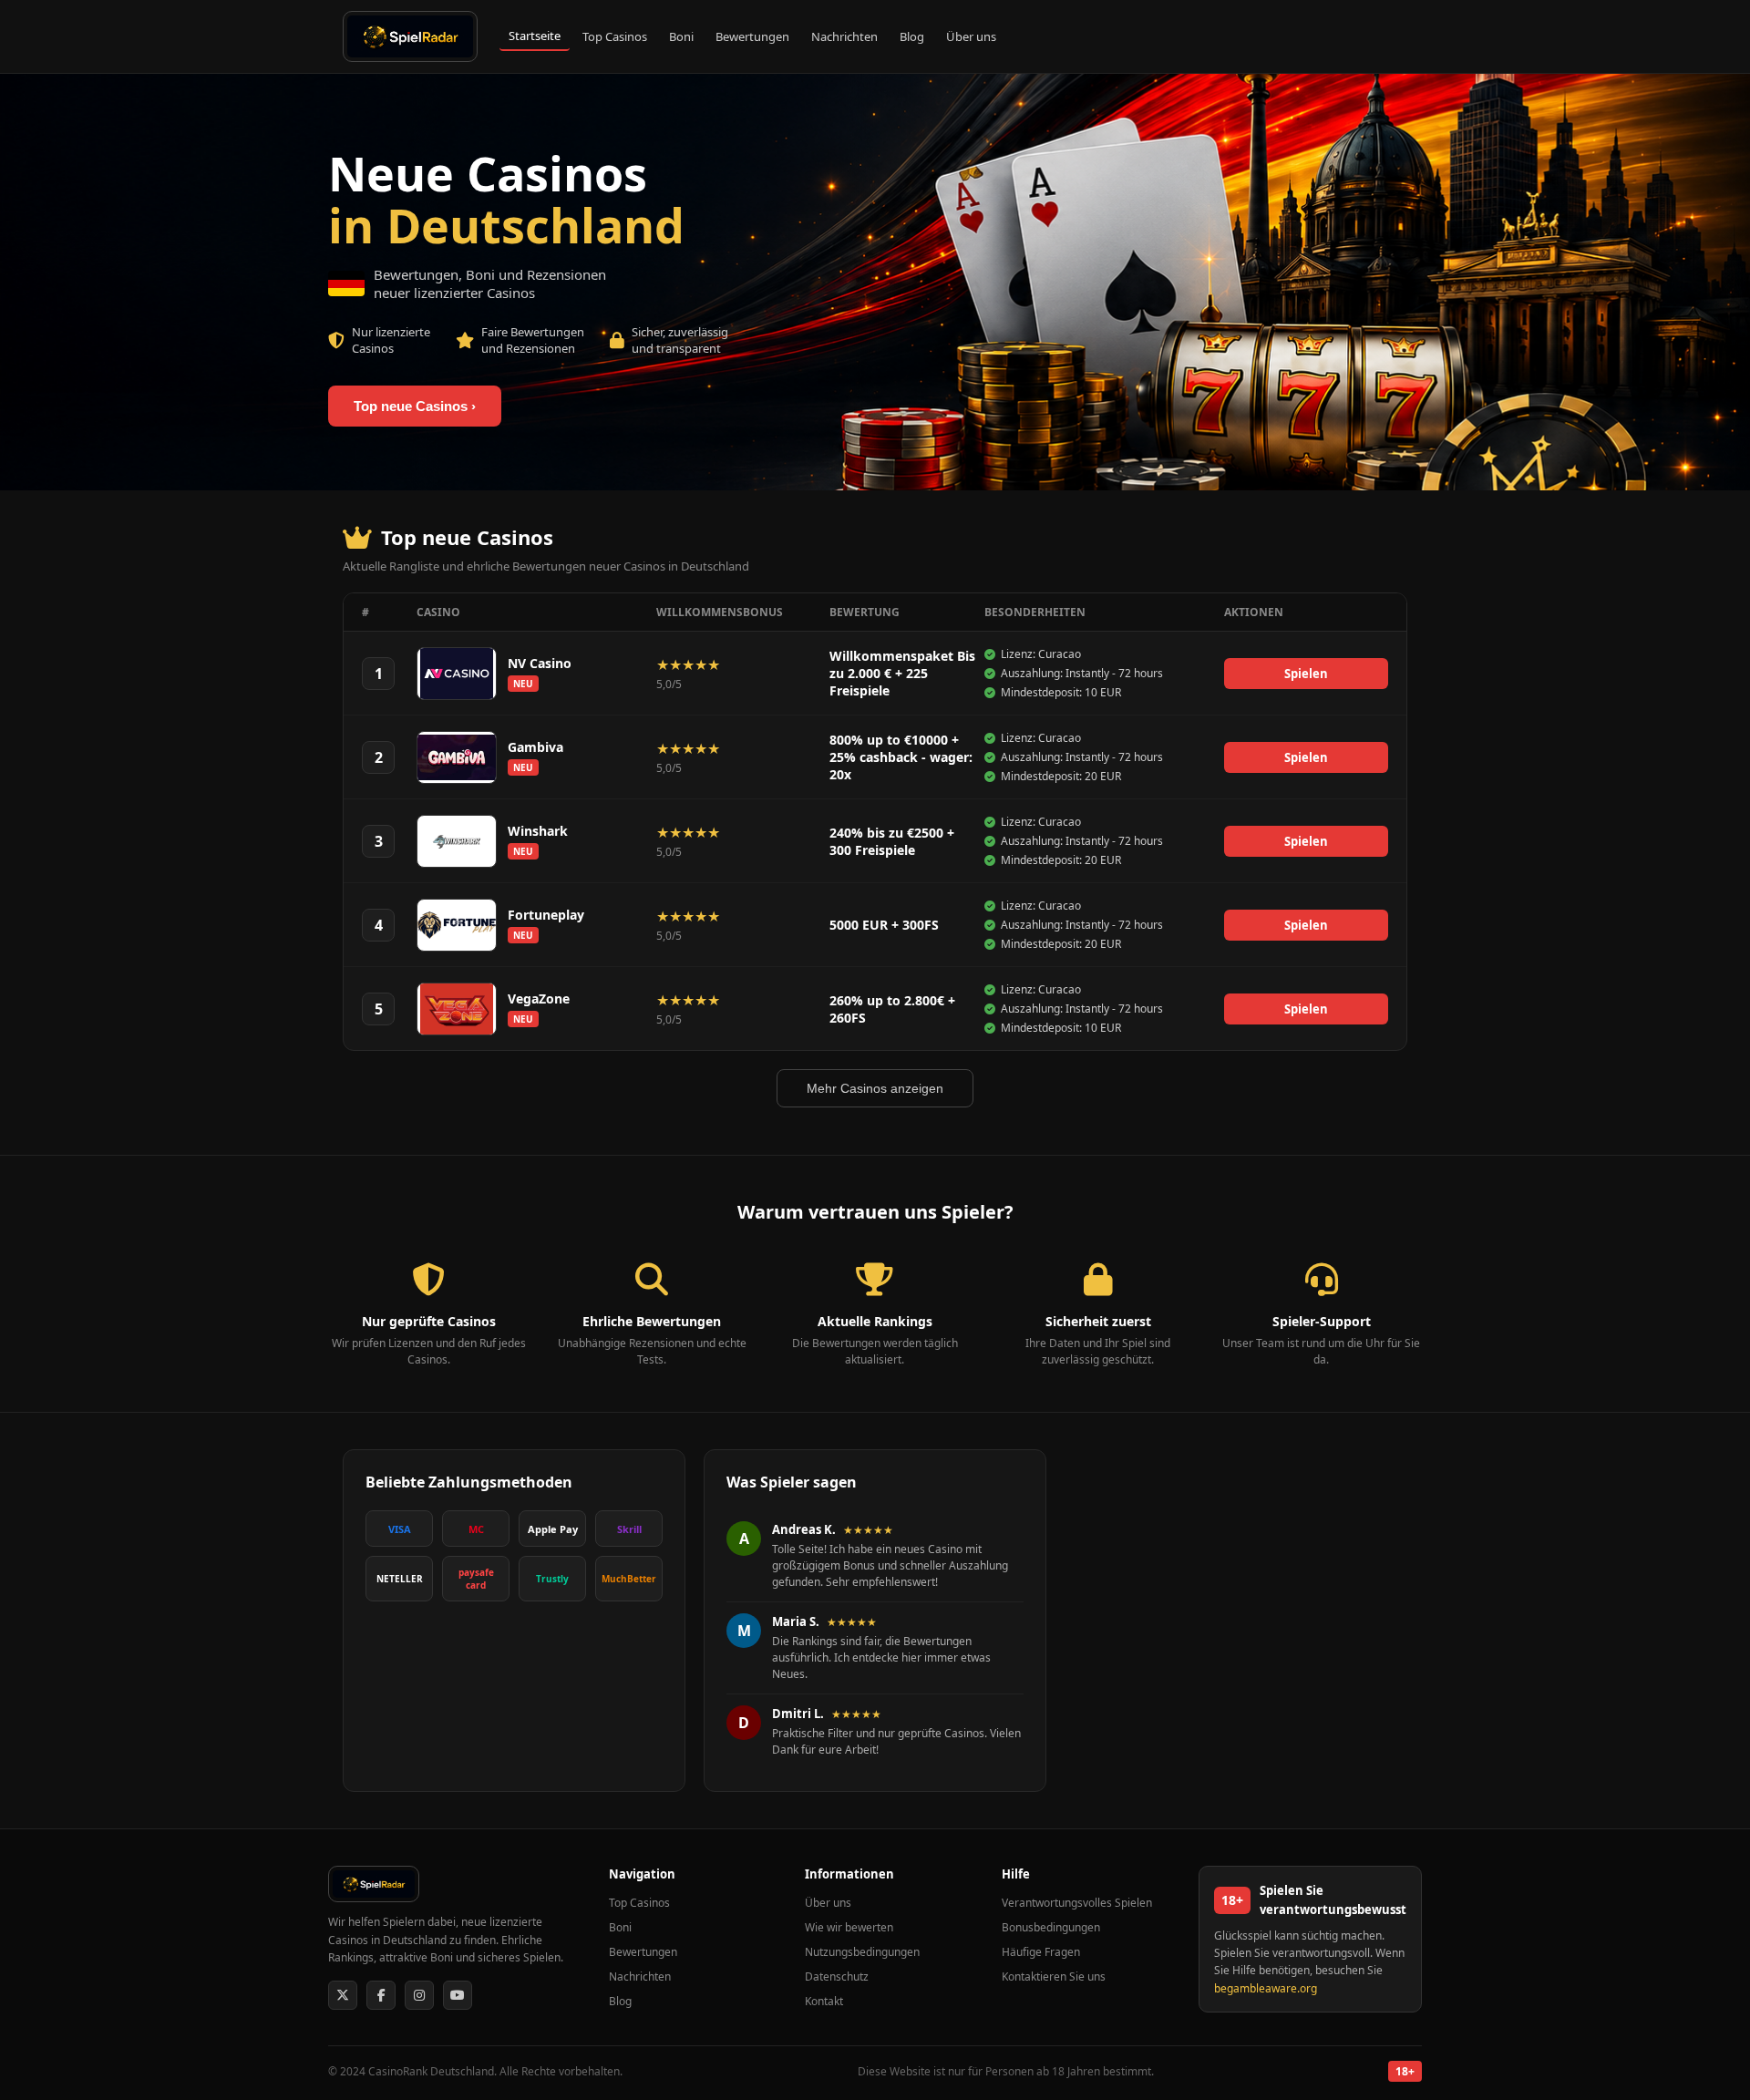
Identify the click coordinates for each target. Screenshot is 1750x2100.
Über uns (971, 36)
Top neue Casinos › (415, 406)
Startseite (535, 36)
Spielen (1306, 674)
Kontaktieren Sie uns (1054, 1976)
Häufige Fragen (1041, 1952)
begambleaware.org (1266, 1988)
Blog (912, 36)
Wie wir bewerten (849, 1927)
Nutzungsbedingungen (862, 1952)
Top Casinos (615, 36)
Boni (681, 36)
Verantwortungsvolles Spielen (1077, 1903)
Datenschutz (837, 1976)
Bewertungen (752, 36)
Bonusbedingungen (1051, 1927)
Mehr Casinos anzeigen (875, 1088)
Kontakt (824, 2001)
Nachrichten (844, 36)
